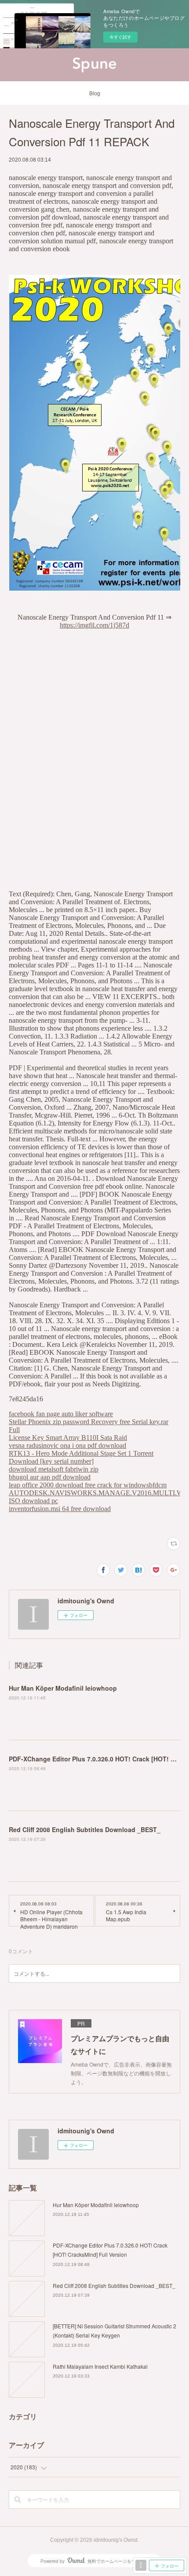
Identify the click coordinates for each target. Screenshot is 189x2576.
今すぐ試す (120, 37)
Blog (95, 94)
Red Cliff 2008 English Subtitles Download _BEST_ (85, 1829)
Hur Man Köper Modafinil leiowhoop (63, 1688)
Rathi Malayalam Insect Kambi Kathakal (100, 2366)
